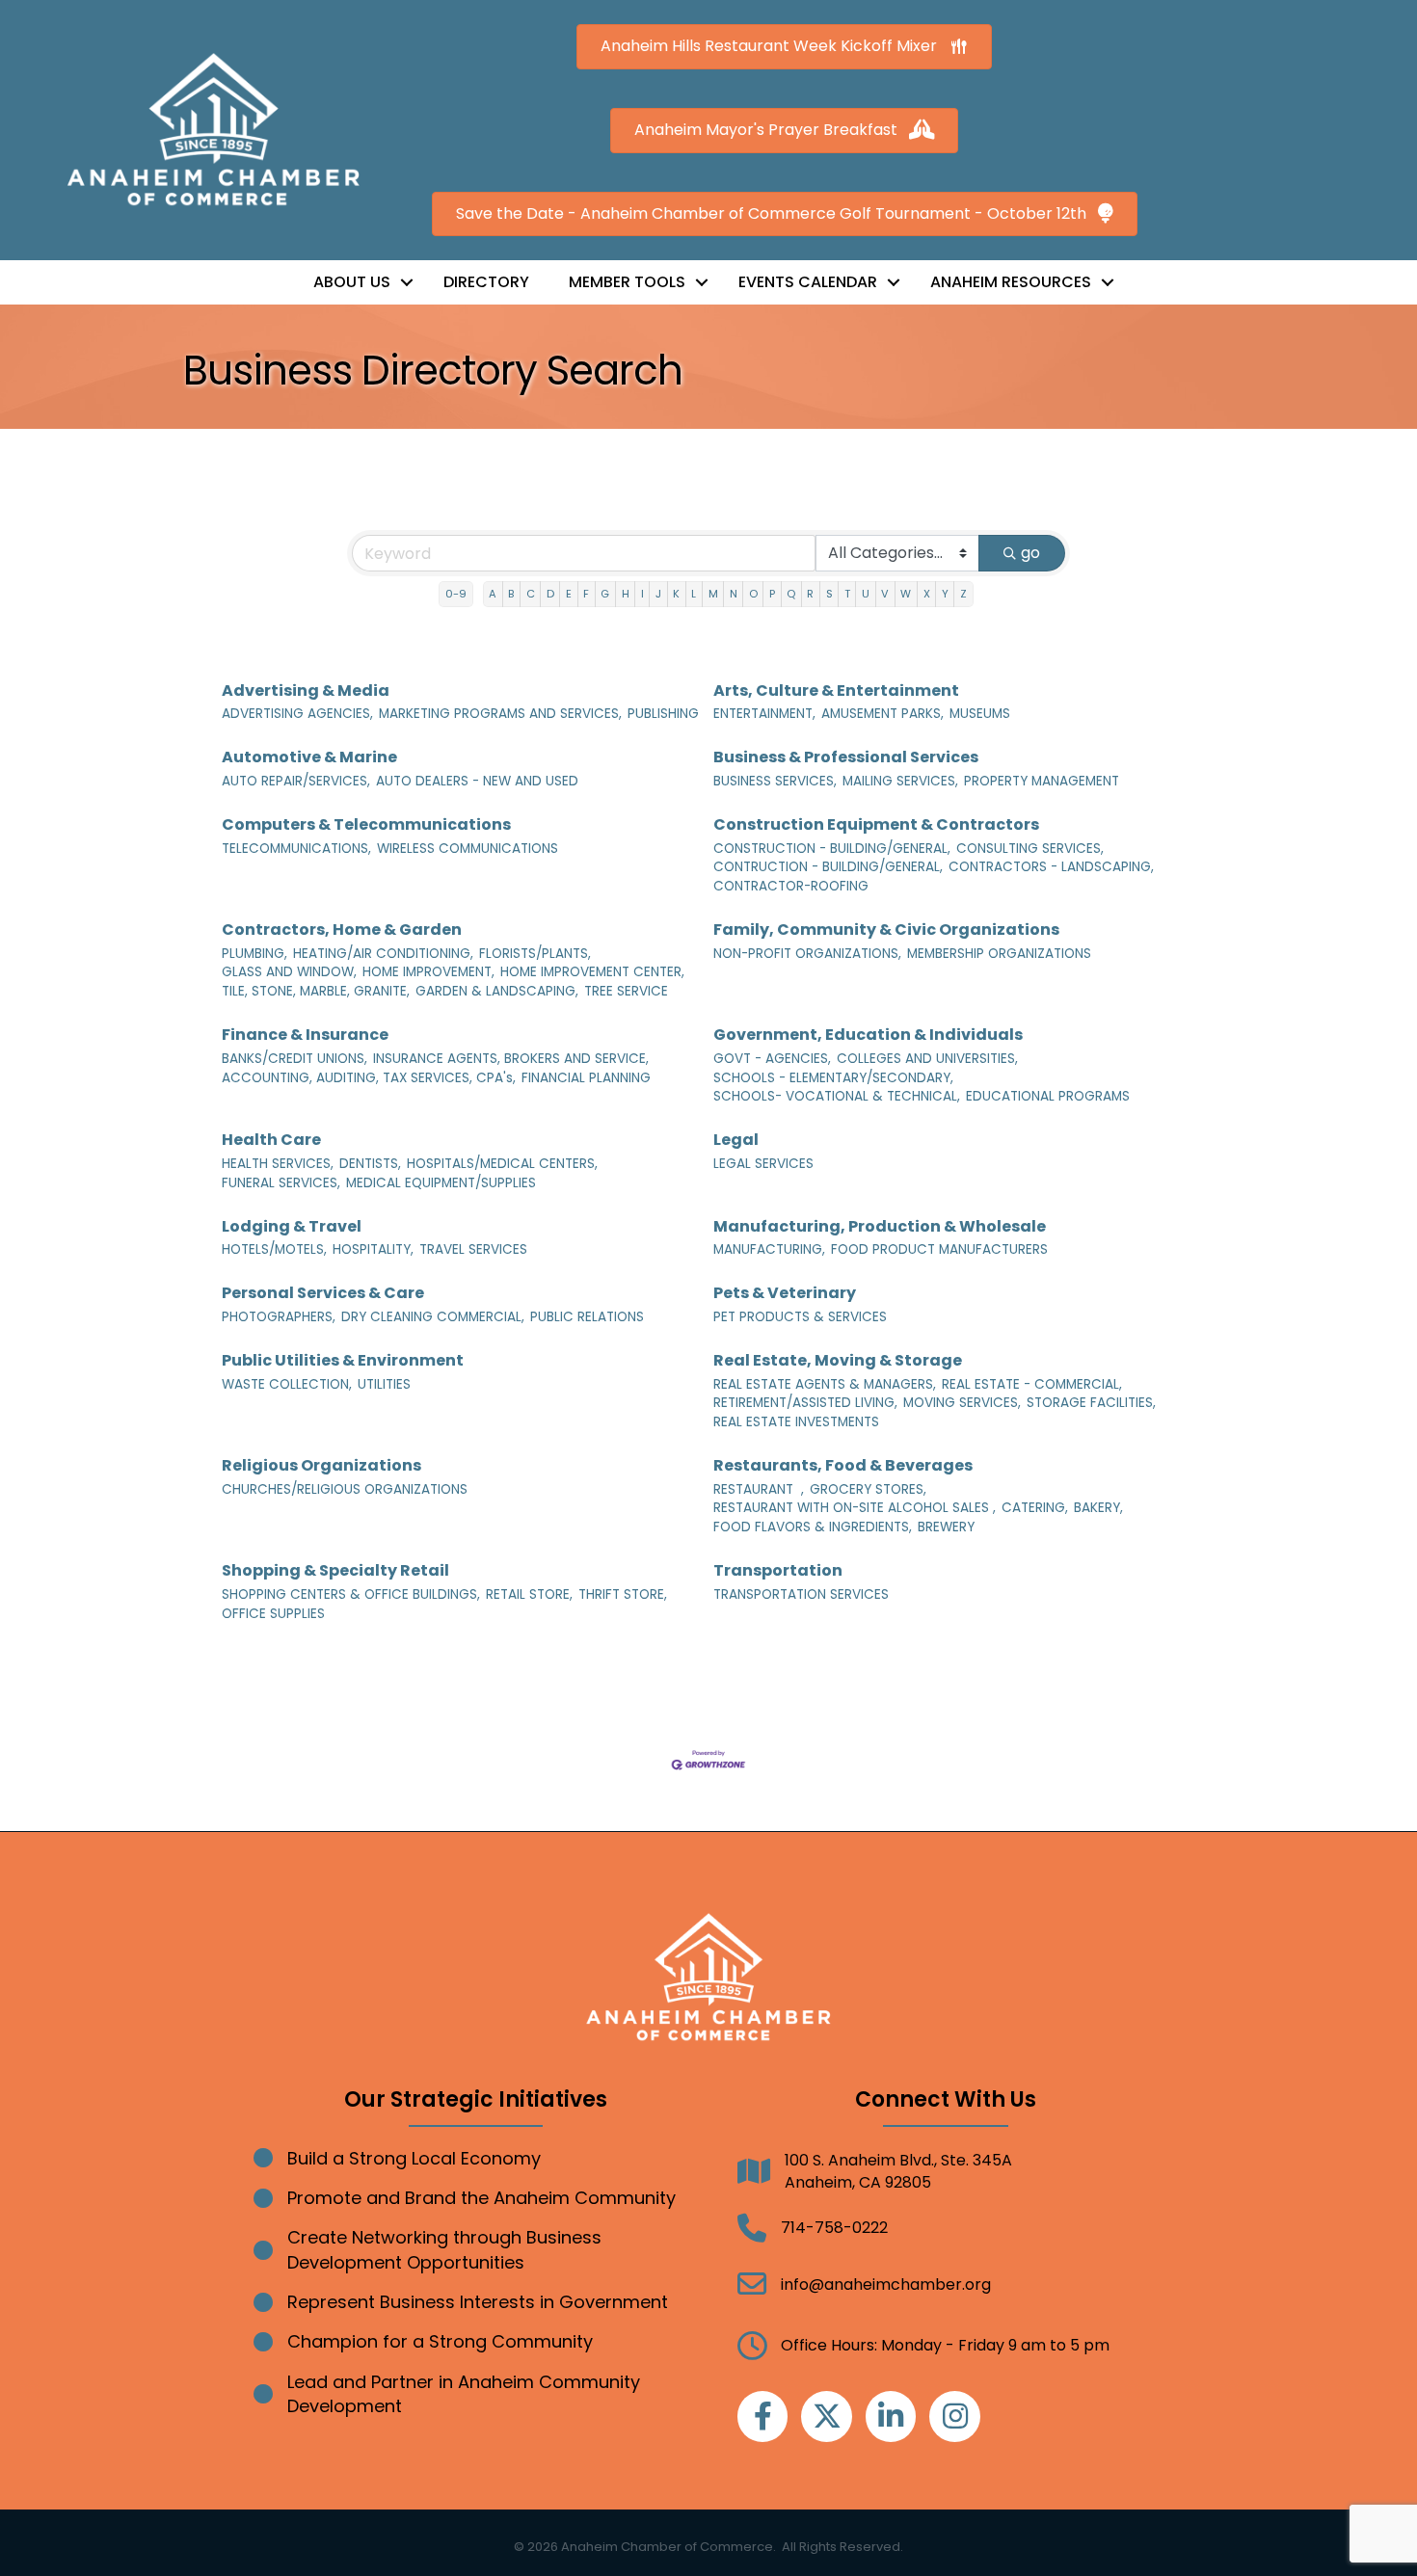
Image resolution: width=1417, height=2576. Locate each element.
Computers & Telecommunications (366, 824)
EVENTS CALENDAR (808, 282)
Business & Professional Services (846, 757)
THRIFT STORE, (623, 1594)
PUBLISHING (663, 714)
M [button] (713, 594)
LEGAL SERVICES (763, 1164)
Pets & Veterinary (785, 1293)
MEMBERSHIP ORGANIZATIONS (999, 954)
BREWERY (946, 1527)
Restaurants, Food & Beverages (843, 1465)
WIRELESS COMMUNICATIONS (468, 849)
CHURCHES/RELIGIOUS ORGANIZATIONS (345, 1489)
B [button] (511, 594)
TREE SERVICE (626, 991)
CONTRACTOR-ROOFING (791, 886)
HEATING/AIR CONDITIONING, (383, 954)
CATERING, (1035, 1508)
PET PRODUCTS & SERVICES (800, 1317)
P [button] (772, 594)
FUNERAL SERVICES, (281, 1183)
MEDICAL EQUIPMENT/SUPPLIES (441, 1183)
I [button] (642, 594)
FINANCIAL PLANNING (586, 1078)
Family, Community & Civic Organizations (886, 929)
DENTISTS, (370, 1164)
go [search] (1030, 553)
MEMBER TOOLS (627, 282)
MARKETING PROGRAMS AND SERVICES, (500, 714)
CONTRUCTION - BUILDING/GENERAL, (828, 867)
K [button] (676, 594)
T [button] (847, 594)
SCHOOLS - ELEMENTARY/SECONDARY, (833, 1078)
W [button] (906, 594)
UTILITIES (384, 1384)
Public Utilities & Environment (343, 1360)
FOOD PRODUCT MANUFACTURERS (939, 1249)
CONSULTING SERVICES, (1030, 849)
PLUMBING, (254, 954)
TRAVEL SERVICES (473, 1249)
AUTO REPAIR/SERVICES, (296, 781)
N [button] (734, 594)
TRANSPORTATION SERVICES (801, 1594)
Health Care (271, 1140)
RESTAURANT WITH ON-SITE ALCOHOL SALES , (855, 1508)
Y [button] (945, 594)
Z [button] (963, 594)
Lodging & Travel (292, 1226)
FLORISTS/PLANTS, (535, 954)
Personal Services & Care (323, 1293)
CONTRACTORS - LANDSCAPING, (1051, 867)
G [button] (605, 594)
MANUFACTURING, (769, 1249)
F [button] (586, 594)
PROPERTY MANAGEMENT (1042, 781)
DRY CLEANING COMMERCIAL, (433, 1317)
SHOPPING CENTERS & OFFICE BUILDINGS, (351, 1594)
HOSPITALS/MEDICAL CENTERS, (502, 1164)
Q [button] (791, 594)
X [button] (927, 594)
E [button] (569, 594)
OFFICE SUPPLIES (273, 1614)
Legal (736, 1140)
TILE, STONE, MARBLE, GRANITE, (316, 991)
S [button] (829, 594)
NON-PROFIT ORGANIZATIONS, (807, 954)
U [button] (866, 594)
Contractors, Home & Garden (342, 929)
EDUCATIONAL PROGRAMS (1048, 1096)
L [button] (694, 594)
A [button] (493, 594)
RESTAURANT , (759, 1489)
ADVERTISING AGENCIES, (297, 714)
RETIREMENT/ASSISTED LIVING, (805, 1403)
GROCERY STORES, (868, 1489)
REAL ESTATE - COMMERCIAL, (1032, 1384)
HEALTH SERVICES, (278, 1164)
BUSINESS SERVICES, (775, 781)
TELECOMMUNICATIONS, (296, 849)
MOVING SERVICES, (962, 1403)
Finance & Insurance (305, 1035)
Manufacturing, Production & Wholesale (880, 1226)
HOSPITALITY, (373, 1249)
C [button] (531, 594)
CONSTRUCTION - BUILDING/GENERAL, (832, 849)
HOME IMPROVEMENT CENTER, (592, 972)
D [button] (550, 594)
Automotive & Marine (309, 757)
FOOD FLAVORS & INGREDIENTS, (813, 1527)
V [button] (885, 594)
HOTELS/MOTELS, (274, 1249)
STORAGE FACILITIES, (1091, 1403)
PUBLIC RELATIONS (587, 1317)
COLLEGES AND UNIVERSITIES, (927, 1059)
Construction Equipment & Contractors (876, 824)
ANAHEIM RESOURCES (1011, 282)
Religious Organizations (321, 1465)
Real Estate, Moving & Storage (838, 1360)
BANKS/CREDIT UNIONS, (294, 1059)
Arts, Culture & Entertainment (836, 690)
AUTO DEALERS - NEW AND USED (477, 781)
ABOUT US (352, 282)
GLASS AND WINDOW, (289, 972)
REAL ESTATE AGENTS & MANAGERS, (825, 1384)
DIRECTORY (486, 282)
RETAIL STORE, (529, 1594)
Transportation (778, 1570)
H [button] (626, 594)
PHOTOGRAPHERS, (279, 1317)
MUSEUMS (980, 714)
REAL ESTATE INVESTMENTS (796, 1422)
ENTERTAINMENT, (764, 714)
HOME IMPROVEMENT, (428, 972)
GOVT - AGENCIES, (772, 1059)
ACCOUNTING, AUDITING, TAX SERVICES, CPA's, (369, 1078)
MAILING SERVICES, (900, 781)
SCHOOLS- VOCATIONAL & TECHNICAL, (837, 1096)
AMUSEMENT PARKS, (882, 714)
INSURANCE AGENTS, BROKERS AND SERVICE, (511, 1059)
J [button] (658, 594)
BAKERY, (1098, 1508)
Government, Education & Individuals (868, 1035)
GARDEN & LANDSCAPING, (497, 991)
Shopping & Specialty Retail (335, 1570)
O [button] (753, 594)
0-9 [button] (456, 594)
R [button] (810, 594)
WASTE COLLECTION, (287, 1384)
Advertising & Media (306, 690)
